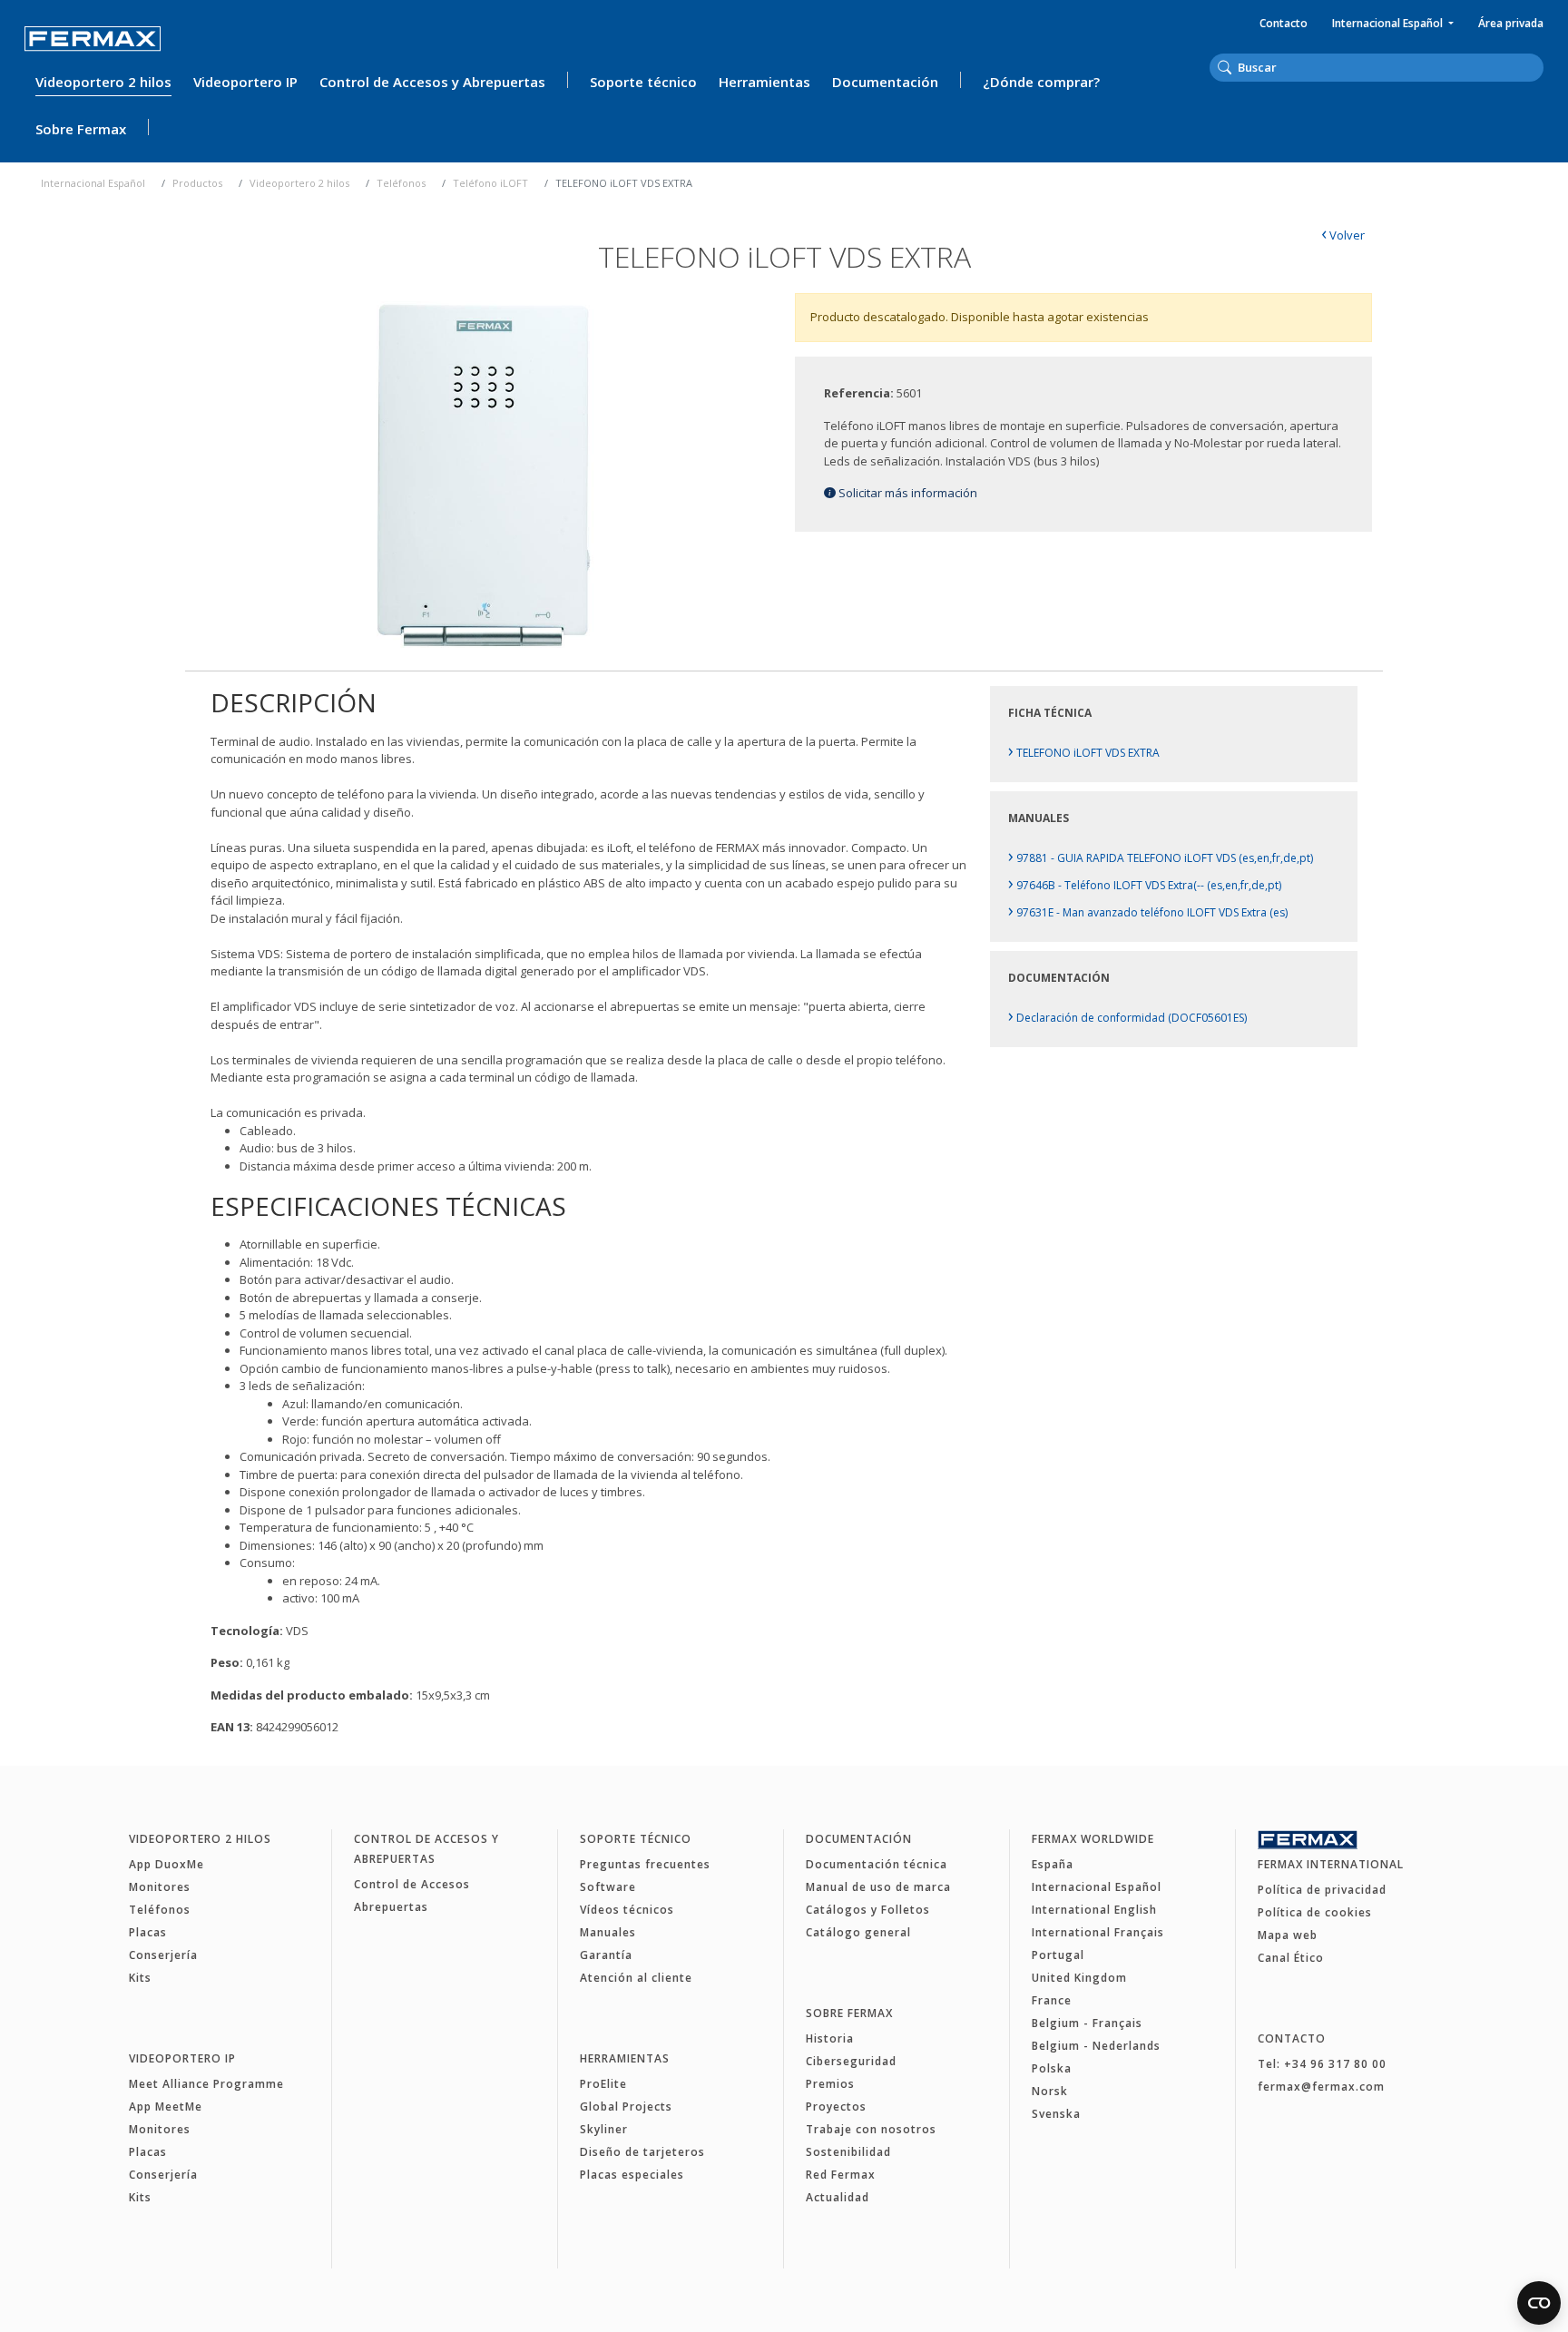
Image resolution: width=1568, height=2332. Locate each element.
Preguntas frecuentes (645, 1864)
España (1053, 1864)
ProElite (603, 2084)
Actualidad (838, 2197)
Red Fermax (841, 2175)
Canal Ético (1291, 1958)
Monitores (160, 1887)
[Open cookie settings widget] (1539, 2303)
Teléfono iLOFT (490, 183)
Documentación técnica (877, 1864)
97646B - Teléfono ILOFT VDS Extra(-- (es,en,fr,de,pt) (1145, 885)
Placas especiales (632, 2175)
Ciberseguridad (851, 2061)
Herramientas (764, 82)
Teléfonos (401, 183)
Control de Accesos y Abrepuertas (432, 82)
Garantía (606, 1955)
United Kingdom (1079, 1978)
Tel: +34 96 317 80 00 (1322, 2064)
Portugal (1058, 1955)
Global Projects (626, 2107)
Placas (148, 1932)
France (1052, 2000)
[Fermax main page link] (93, 39)
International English (1094, 1910)
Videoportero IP (245, 82)
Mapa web (1288, 1935)
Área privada (1511, 23)
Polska (1052, 2068)
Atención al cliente (636, 1978)
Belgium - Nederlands (1096, 2046)
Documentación (885, 82)
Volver (1343, 235)
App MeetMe (166, 2107)
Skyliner (604, 2129)
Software (608, 1887)
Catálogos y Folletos (868, 1910)
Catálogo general (858, 1932)
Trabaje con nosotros (871, 2129)
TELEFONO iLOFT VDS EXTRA (1084, 753)
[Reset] (1538, 66)
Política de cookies (1315, 1912)
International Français (1098, 1932)
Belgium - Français (1087, 2023)
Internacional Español (1389, 23)
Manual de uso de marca (878, 1887)
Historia (830, 2038)
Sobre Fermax (81, 129)
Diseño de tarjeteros (642, 2152)
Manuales (608, 1932)
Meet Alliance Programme (206, 2084)
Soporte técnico (643, 82)
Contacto (1284, 23)
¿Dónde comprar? (1041, 82)
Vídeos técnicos (627, 1910)
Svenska (1056, 2114)
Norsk (1050, 2091)
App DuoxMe (167, 1864)
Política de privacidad (1322, 1890)
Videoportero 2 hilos (103, 82)
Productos (197, 183)
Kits (140, 1978)
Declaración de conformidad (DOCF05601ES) (1127, 1018)
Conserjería (163, 1955)
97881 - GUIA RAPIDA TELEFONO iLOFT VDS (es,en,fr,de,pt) (1161, 858)
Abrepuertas (391, 1907)
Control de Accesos (412, 1884)
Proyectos (836, 2107)
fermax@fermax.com (1321, 2087)
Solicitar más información (906, 493)
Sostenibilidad (848, 2152)
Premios (830, 2084)
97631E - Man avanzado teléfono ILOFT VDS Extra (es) (1148, 912)
